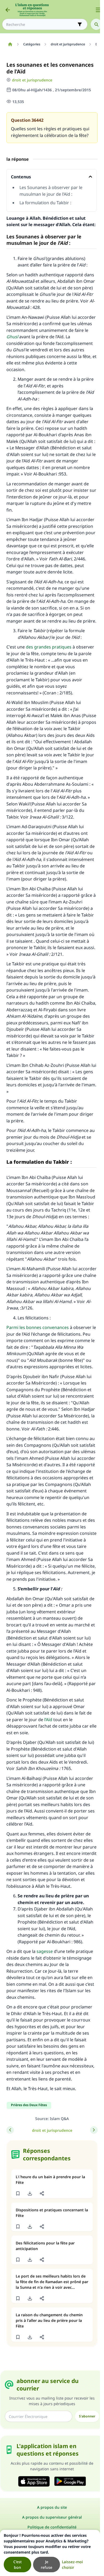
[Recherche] (96, 24)
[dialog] (50, 2553)
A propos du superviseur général (52, 2517)
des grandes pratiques (49, 647)
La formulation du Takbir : (45, 203)
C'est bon (17, 2565)
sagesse (45, 1951)
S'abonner (87, 2416)
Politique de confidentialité (52, 2527)
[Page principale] (10, 44)
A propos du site (52, 2507)
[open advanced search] (80, 24)
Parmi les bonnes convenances (38, 1327)
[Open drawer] (98, 10)
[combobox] (41, 24)
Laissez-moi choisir (72, 2565)
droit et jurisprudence (32, 80)
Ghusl (12, 337)
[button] (18, 2193)
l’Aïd (48, 1720)
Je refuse (47, 2565)
